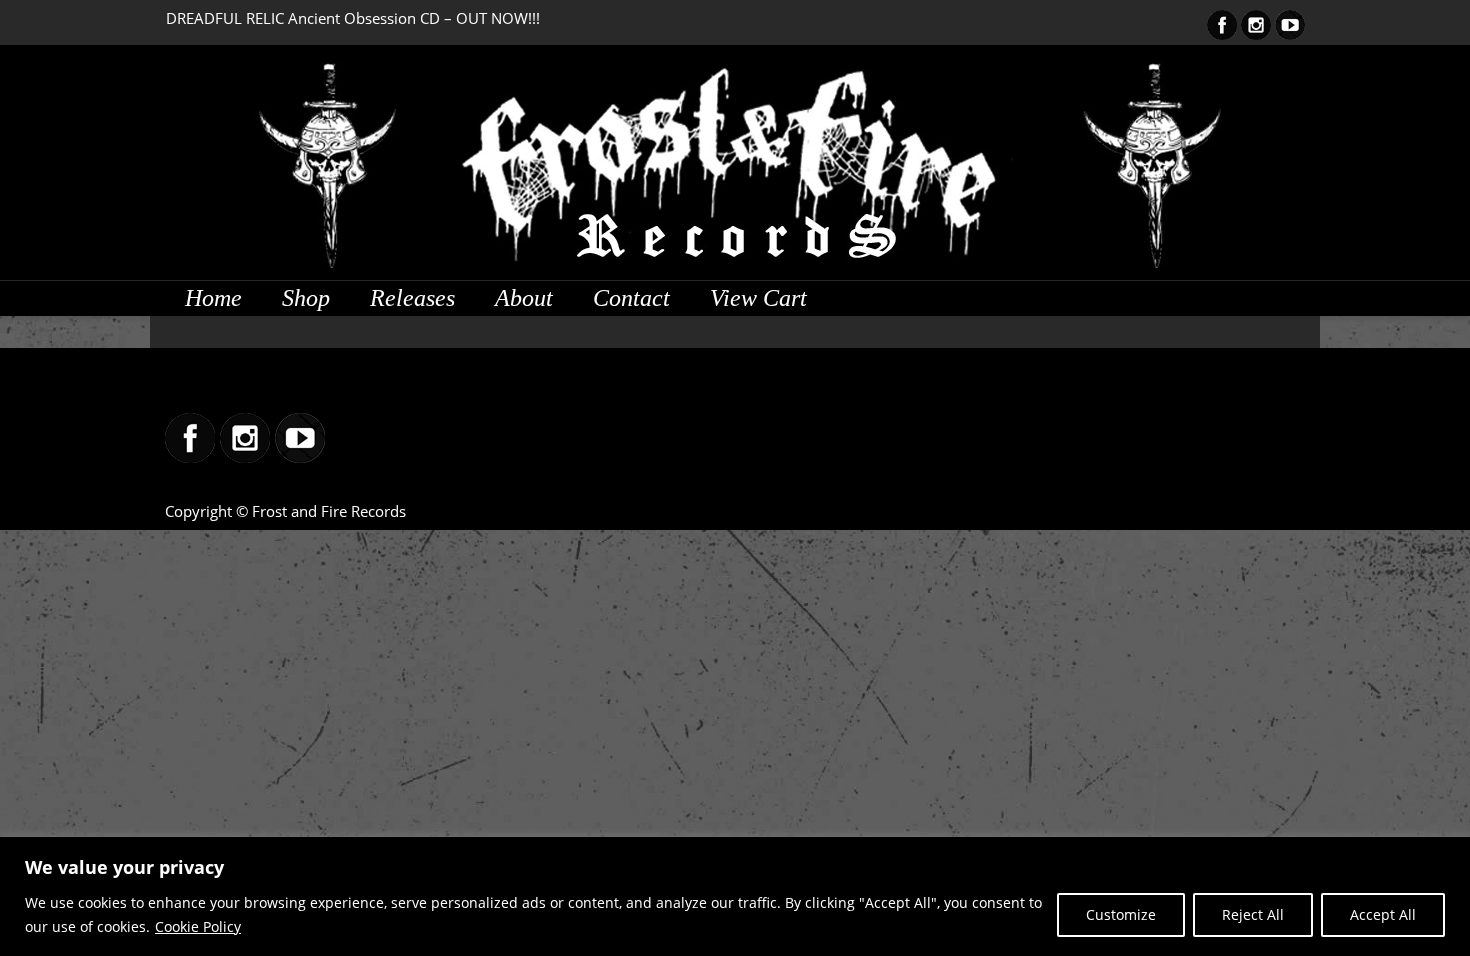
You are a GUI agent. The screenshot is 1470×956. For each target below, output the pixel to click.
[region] (735, 896)
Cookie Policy (198, 926)
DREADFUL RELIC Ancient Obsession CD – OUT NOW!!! (353, 18)
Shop (306, 298)
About (524, 298)
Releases (412, 298)
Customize (1121, 914)
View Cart (758, 298)
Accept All (1383, 914)
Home (213, 298)
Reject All (1253, 914)
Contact (631, 298)
